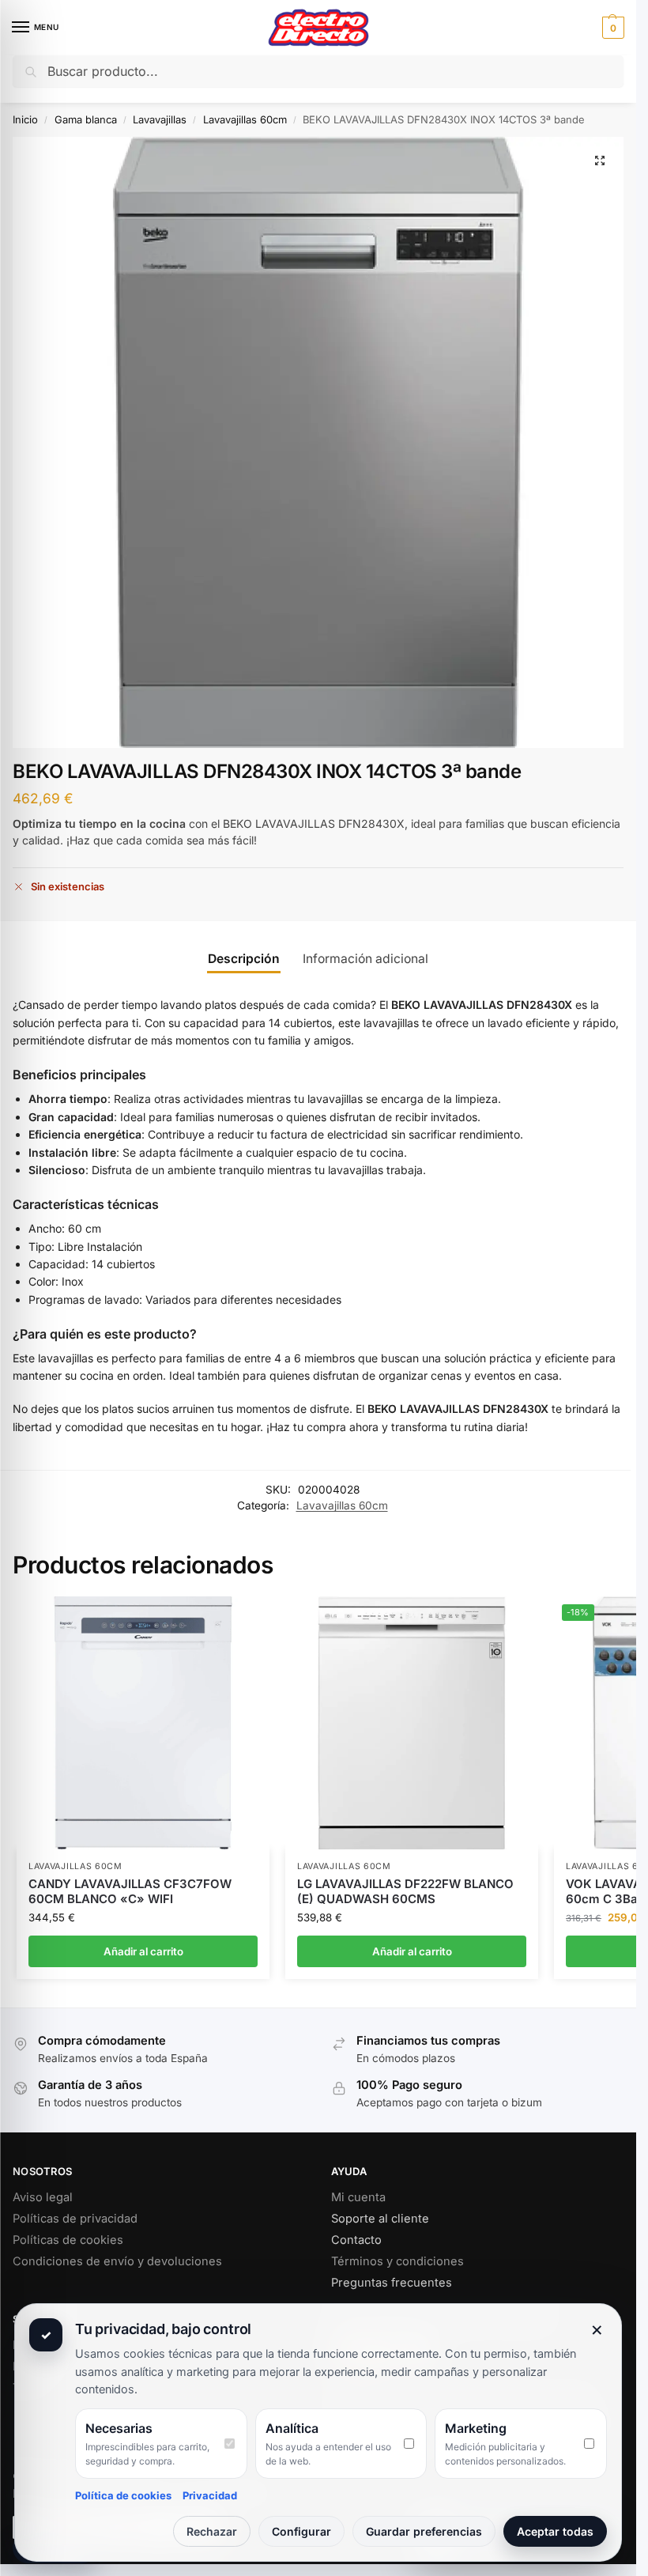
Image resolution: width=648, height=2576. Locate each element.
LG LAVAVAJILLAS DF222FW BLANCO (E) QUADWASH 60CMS (405, 1892)
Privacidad (210, 2495)
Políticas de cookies (68, 2240)
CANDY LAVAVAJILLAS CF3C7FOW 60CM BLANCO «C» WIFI (130, 1892)
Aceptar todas (555, 2531)
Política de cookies (123, 2495)
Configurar (301, 2531)
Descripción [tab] (244, 959)
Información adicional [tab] (365, 959)
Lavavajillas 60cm (245, 119)
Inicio (25, 119)
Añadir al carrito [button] (143, 1951)
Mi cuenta (358, 2197)
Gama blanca (86, 119)
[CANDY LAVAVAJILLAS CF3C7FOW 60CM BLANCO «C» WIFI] (143, 1723)
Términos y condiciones (397, 2261)
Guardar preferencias (424, 2531)
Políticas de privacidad (75, 2219)
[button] (611, 28)
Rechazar (212, 2531)
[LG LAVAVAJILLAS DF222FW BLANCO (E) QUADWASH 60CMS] (412, 1723)
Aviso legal (43, 2197)
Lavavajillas (160, 119)
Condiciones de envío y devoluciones (117, 2261)
